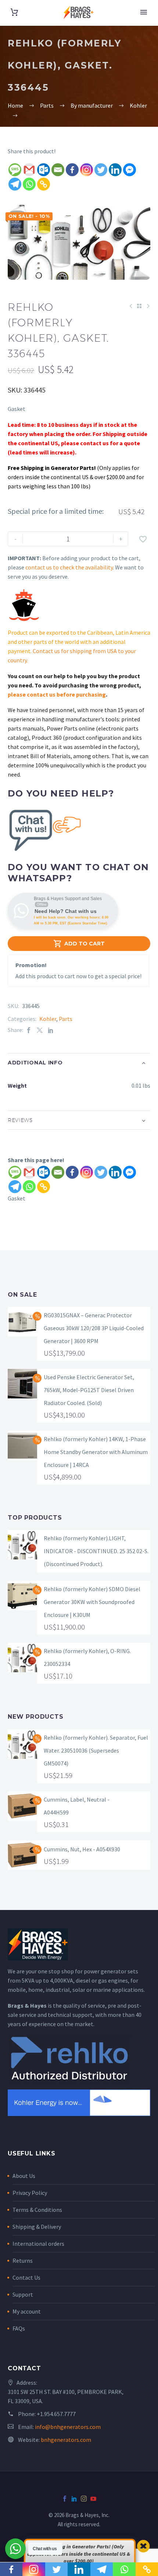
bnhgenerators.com (66, 2440)
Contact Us (26, 2277)
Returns (23, 2260)
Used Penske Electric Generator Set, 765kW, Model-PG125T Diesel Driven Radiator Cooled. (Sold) (89, 1390)
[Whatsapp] (29, 184)
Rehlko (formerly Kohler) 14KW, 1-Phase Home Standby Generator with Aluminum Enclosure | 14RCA (96, 1452)
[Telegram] (15, 184)
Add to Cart (79, 944)
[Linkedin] (115, 170)
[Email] (58, 170)
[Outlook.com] (44, 170)
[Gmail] (29, 170)
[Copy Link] (44, 184)
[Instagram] (87, 170)
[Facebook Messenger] (130, 170)
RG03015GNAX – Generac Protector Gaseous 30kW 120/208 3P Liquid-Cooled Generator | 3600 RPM (94, 1328)
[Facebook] (72, 170)
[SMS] (15, 170)
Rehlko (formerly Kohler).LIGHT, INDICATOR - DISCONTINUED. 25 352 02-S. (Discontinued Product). (96, 1551)
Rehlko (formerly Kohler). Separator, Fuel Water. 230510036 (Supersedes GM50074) (96, 1750)
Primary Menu (144, 12)
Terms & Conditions (37, 2210)
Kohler (48, 1019)
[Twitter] (101, 170)
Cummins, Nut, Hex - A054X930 (82, 1849)
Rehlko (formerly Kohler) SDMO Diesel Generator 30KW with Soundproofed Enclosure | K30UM (92, 1602)
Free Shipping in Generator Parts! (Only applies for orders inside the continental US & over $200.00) (79, 2554)
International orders (38, 2244)
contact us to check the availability (69, 567)
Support (23, 2294)
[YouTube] (93, 2499)
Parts (66, 1019)
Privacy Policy (30, 2193)
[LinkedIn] (51, 1030)
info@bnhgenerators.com (68, 2427)
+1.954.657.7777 (56, 2414)
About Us (24, 2176)
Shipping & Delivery (37, 2227)
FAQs (19, 2328)
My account (27, 2311)
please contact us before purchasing (57, 694)
